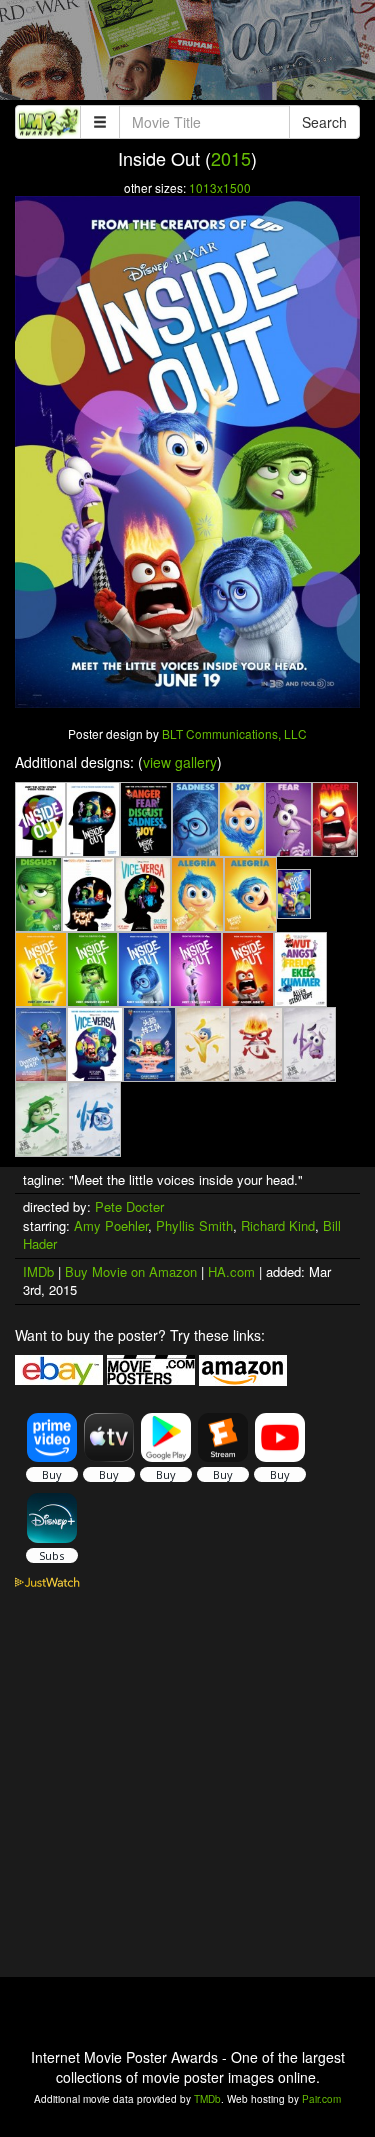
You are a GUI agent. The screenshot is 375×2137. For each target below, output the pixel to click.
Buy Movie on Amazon (131, 1271)
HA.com (231, 1271)
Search (324, 122)
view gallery (180, 762)
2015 (231, 158)
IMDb (38, 1271)
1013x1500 (220, 187)
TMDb (207, 2099)
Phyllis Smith (194, 1225)
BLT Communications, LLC (234, 733)
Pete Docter (129, 1206)
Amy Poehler (111, 1225)
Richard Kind (278, 1225)
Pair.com (321, 2099)
